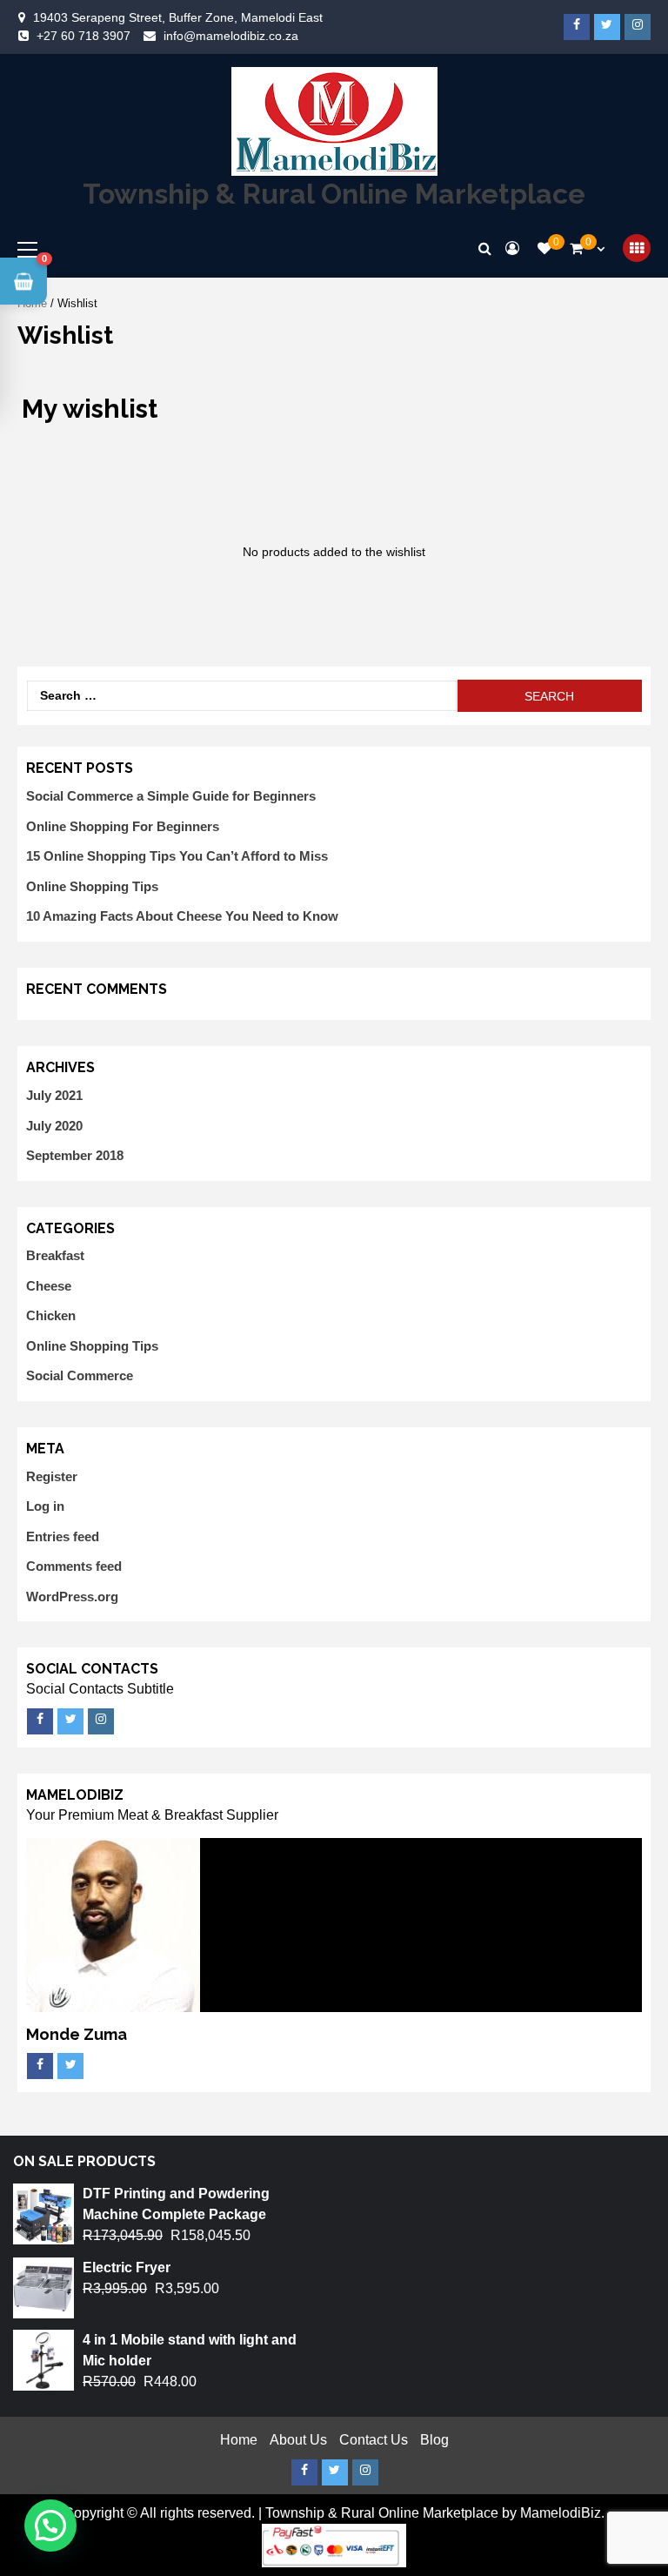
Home (239, 2440)
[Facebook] (577, 27)
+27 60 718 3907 (83, 36)
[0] (544, 248)
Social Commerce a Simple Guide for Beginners (171, 796)
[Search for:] (242, 696)
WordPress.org (72, 1597)
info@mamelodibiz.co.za (231, 36)
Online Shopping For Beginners (123, 826)
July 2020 (54, 1126)
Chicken (51, 1315)
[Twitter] (607, 27)
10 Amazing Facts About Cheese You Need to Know (182, 916)
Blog (434, 2440)
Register (52, 1476)
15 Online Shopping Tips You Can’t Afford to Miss (177, 856)
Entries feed (63, 1536)
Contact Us (374, 2440)
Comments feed (74, 1566)
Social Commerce (80, 1375)
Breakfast (55, 1255)
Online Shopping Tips (92, 886)
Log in (45, 1506)
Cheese (49, 1286)
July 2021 (54, 1095)
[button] (23, 281)
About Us (298, 2440)
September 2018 (75, 1155)
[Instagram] (638, 27)
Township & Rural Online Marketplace (334, 194)
